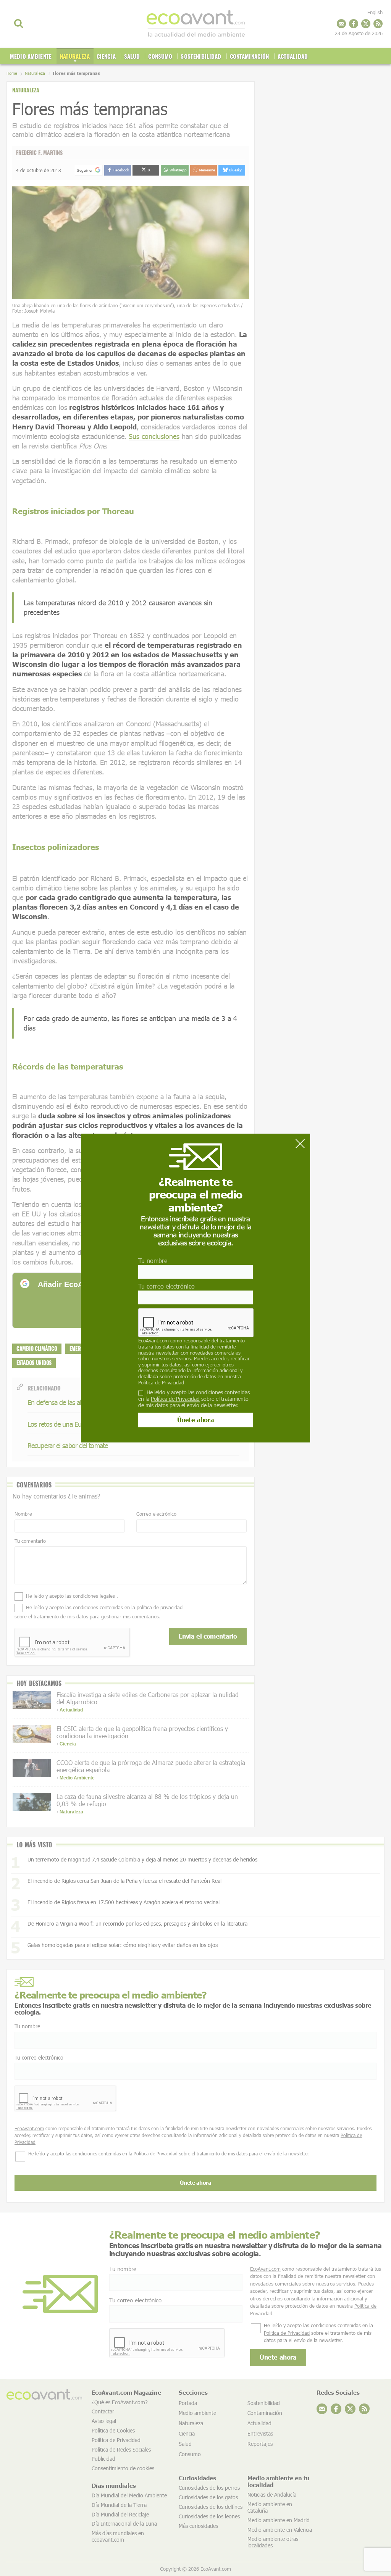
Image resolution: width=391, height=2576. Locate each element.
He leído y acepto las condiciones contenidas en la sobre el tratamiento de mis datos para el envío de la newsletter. (194, 1399)
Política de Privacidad (161, 1382)
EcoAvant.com (153, 1341)
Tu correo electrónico (166, 1286)
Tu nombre (153, 1261)
